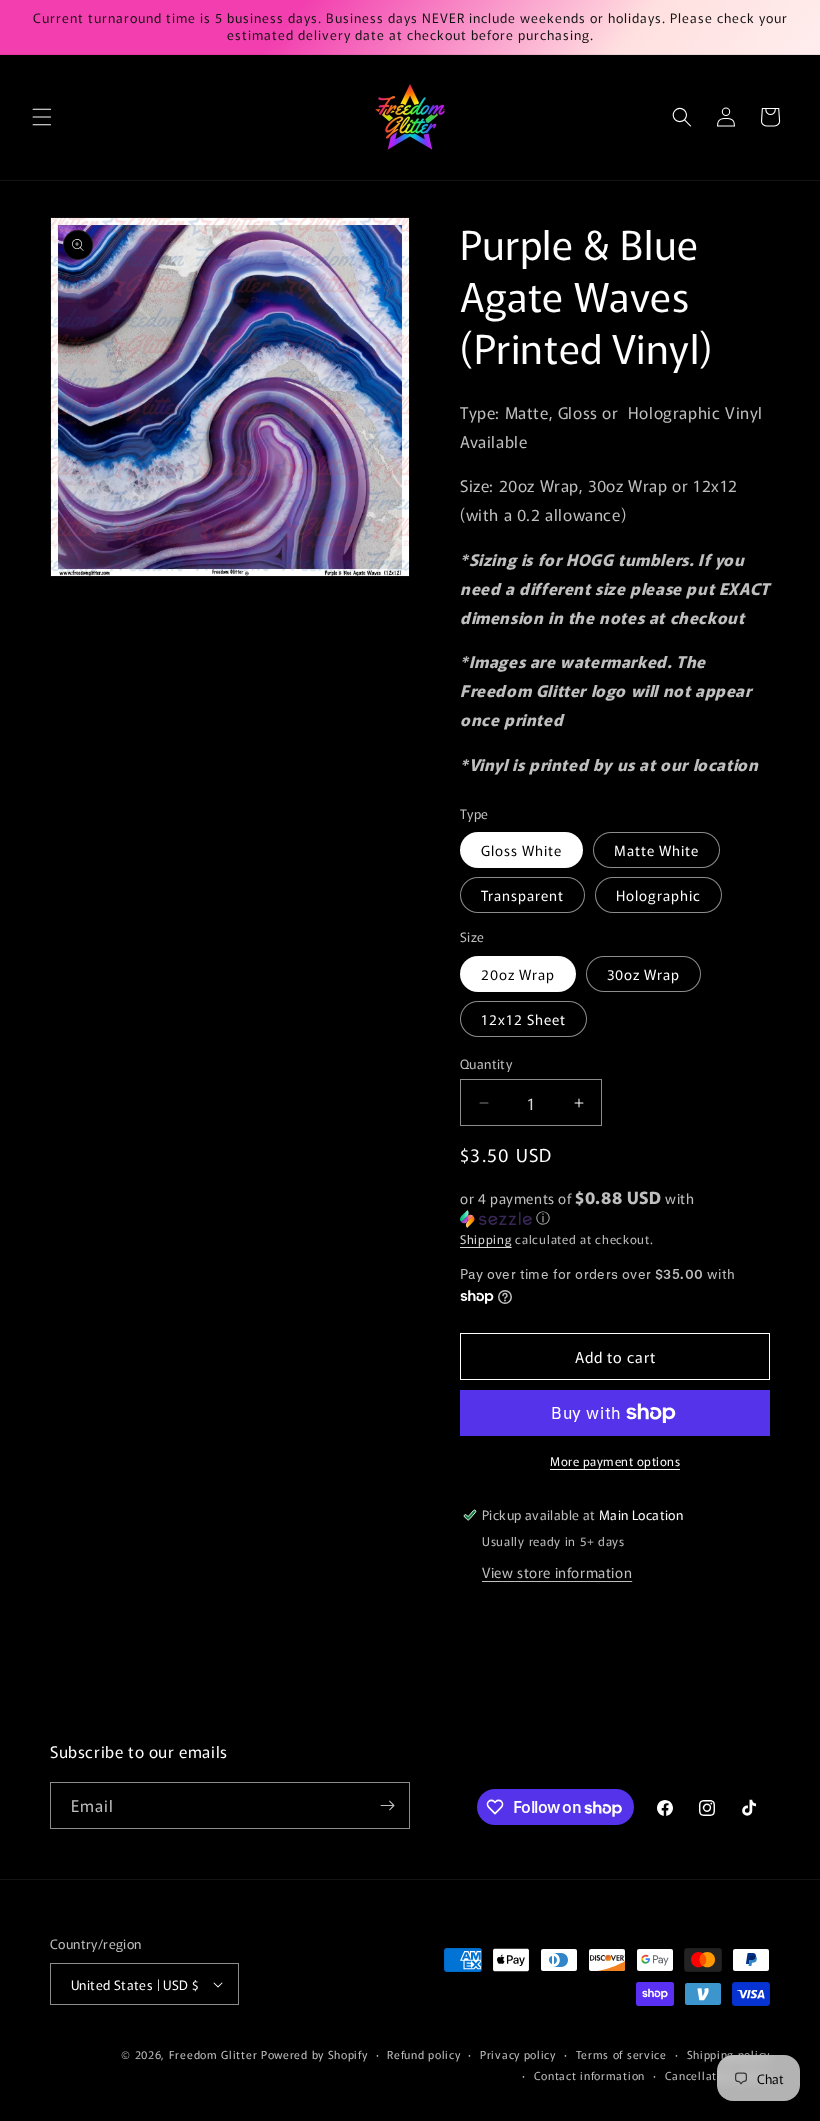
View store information (557, 1572)
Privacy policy (518, 2054)
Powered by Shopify (314, 2054)
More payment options (615, 1460)
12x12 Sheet (523, 1019)
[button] (42, 117)
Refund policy (423, 2054)
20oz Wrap (518, 974)
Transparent (522, 895)
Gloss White (521, 850)
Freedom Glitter (213, 2054)
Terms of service (621, 2054)
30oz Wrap (643, 974)
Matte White (656, 850)
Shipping (486, 1238)
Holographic (658, 895)
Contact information (589, 2075)
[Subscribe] (387, 1805)
